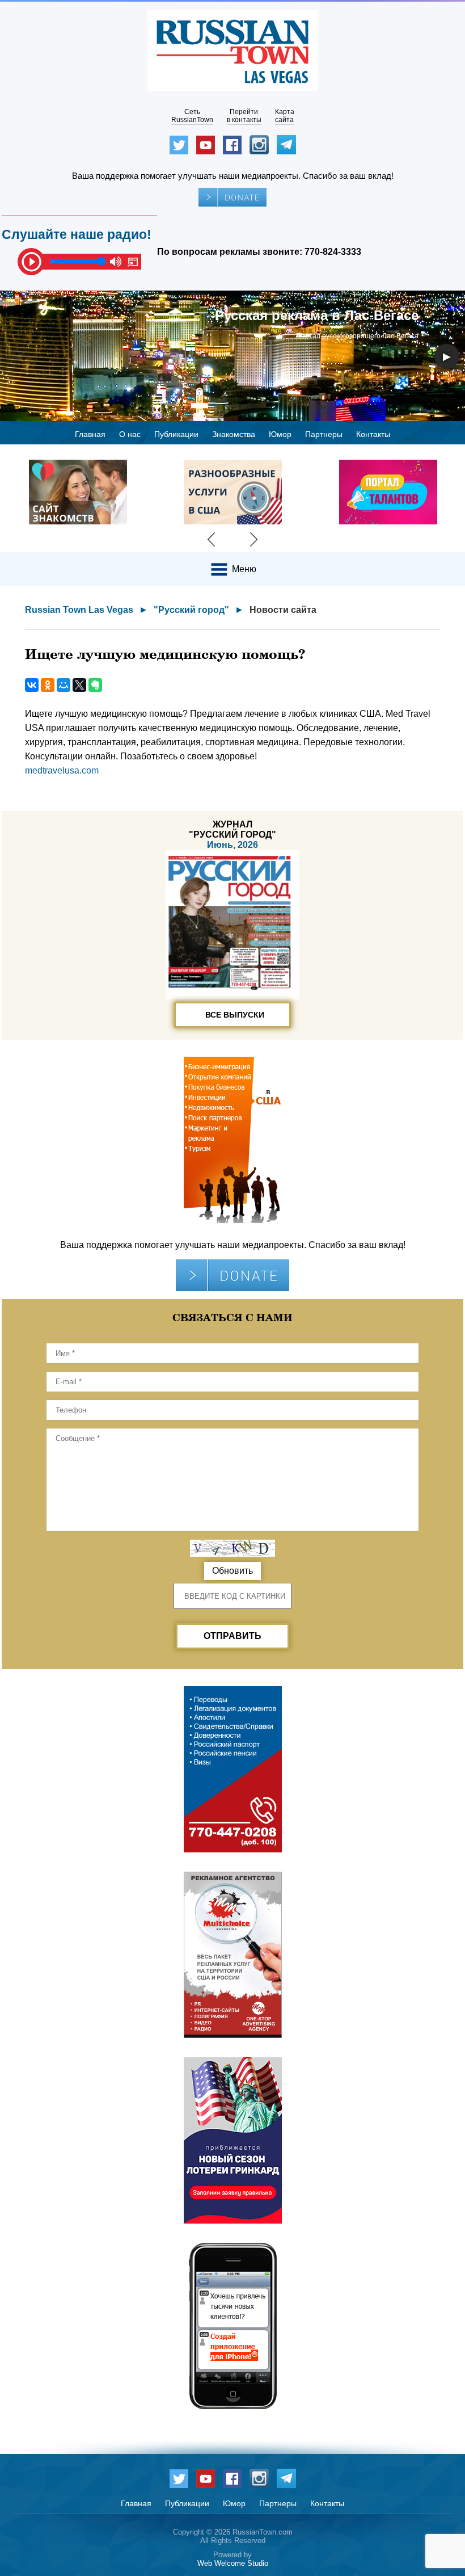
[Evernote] (95, 685)
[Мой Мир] (64, 685)
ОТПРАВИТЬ (232, 1636)
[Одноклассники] (48, 685)
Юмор (280, 434)
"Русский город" (191, 610)
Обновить (232, 1571)
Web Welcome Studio (233, 2563)
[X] (79, 685)
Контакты (373, 434)
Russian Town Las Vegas (79, 610)
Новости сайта (283, 610)
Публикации (176, 434)
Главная (90, 434)
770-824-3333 (333, 252)
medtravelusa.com (62, 770)
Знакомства (234, 434)
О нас (130, 434)
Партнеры (324, 434)
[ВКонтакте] (32, 685)
